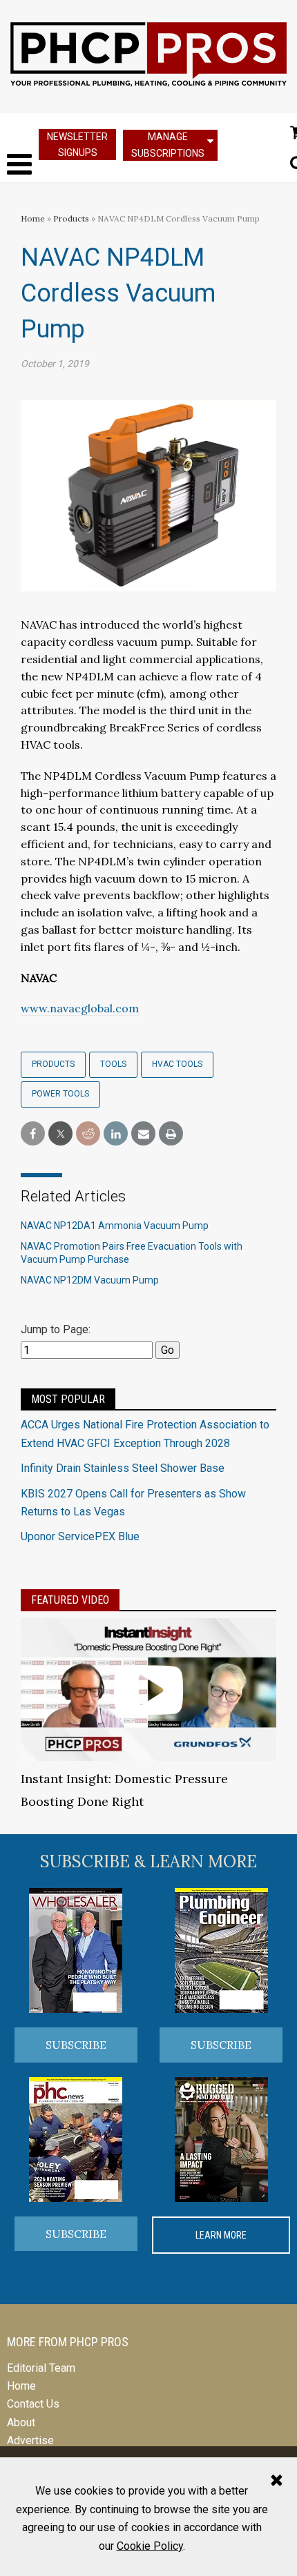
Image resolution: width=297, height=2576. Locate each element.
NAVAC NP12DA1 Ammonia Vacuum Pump (115, 1226)
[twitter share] (60, 1134)
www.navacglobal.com (80, 1008)
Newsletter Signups (77, 145)
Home (33, 218)
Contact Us (33, 2404)
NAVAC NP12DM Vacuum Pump (90, 1280)
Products (71, 218)
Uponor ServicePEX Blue (80, 1536)
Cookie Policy (150, 2546)
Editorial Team (41, 2368)
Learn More (221, 2235)
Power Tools (60, 1094)
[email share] (143, 1134)
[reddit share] (88, 1134)
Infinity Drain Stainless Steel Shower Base (123, 1468)
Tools (113, 1064)
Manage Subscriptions (168, 145)
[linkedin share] (116, 1134)
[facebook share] (33, 1134)
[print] (171, 1134)
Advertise (30, 2440)
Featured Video (70, 1600)
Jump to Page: (56, 1329)
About (21, 2422)
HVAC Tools (177, 1064)
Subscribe (76, 2045)
